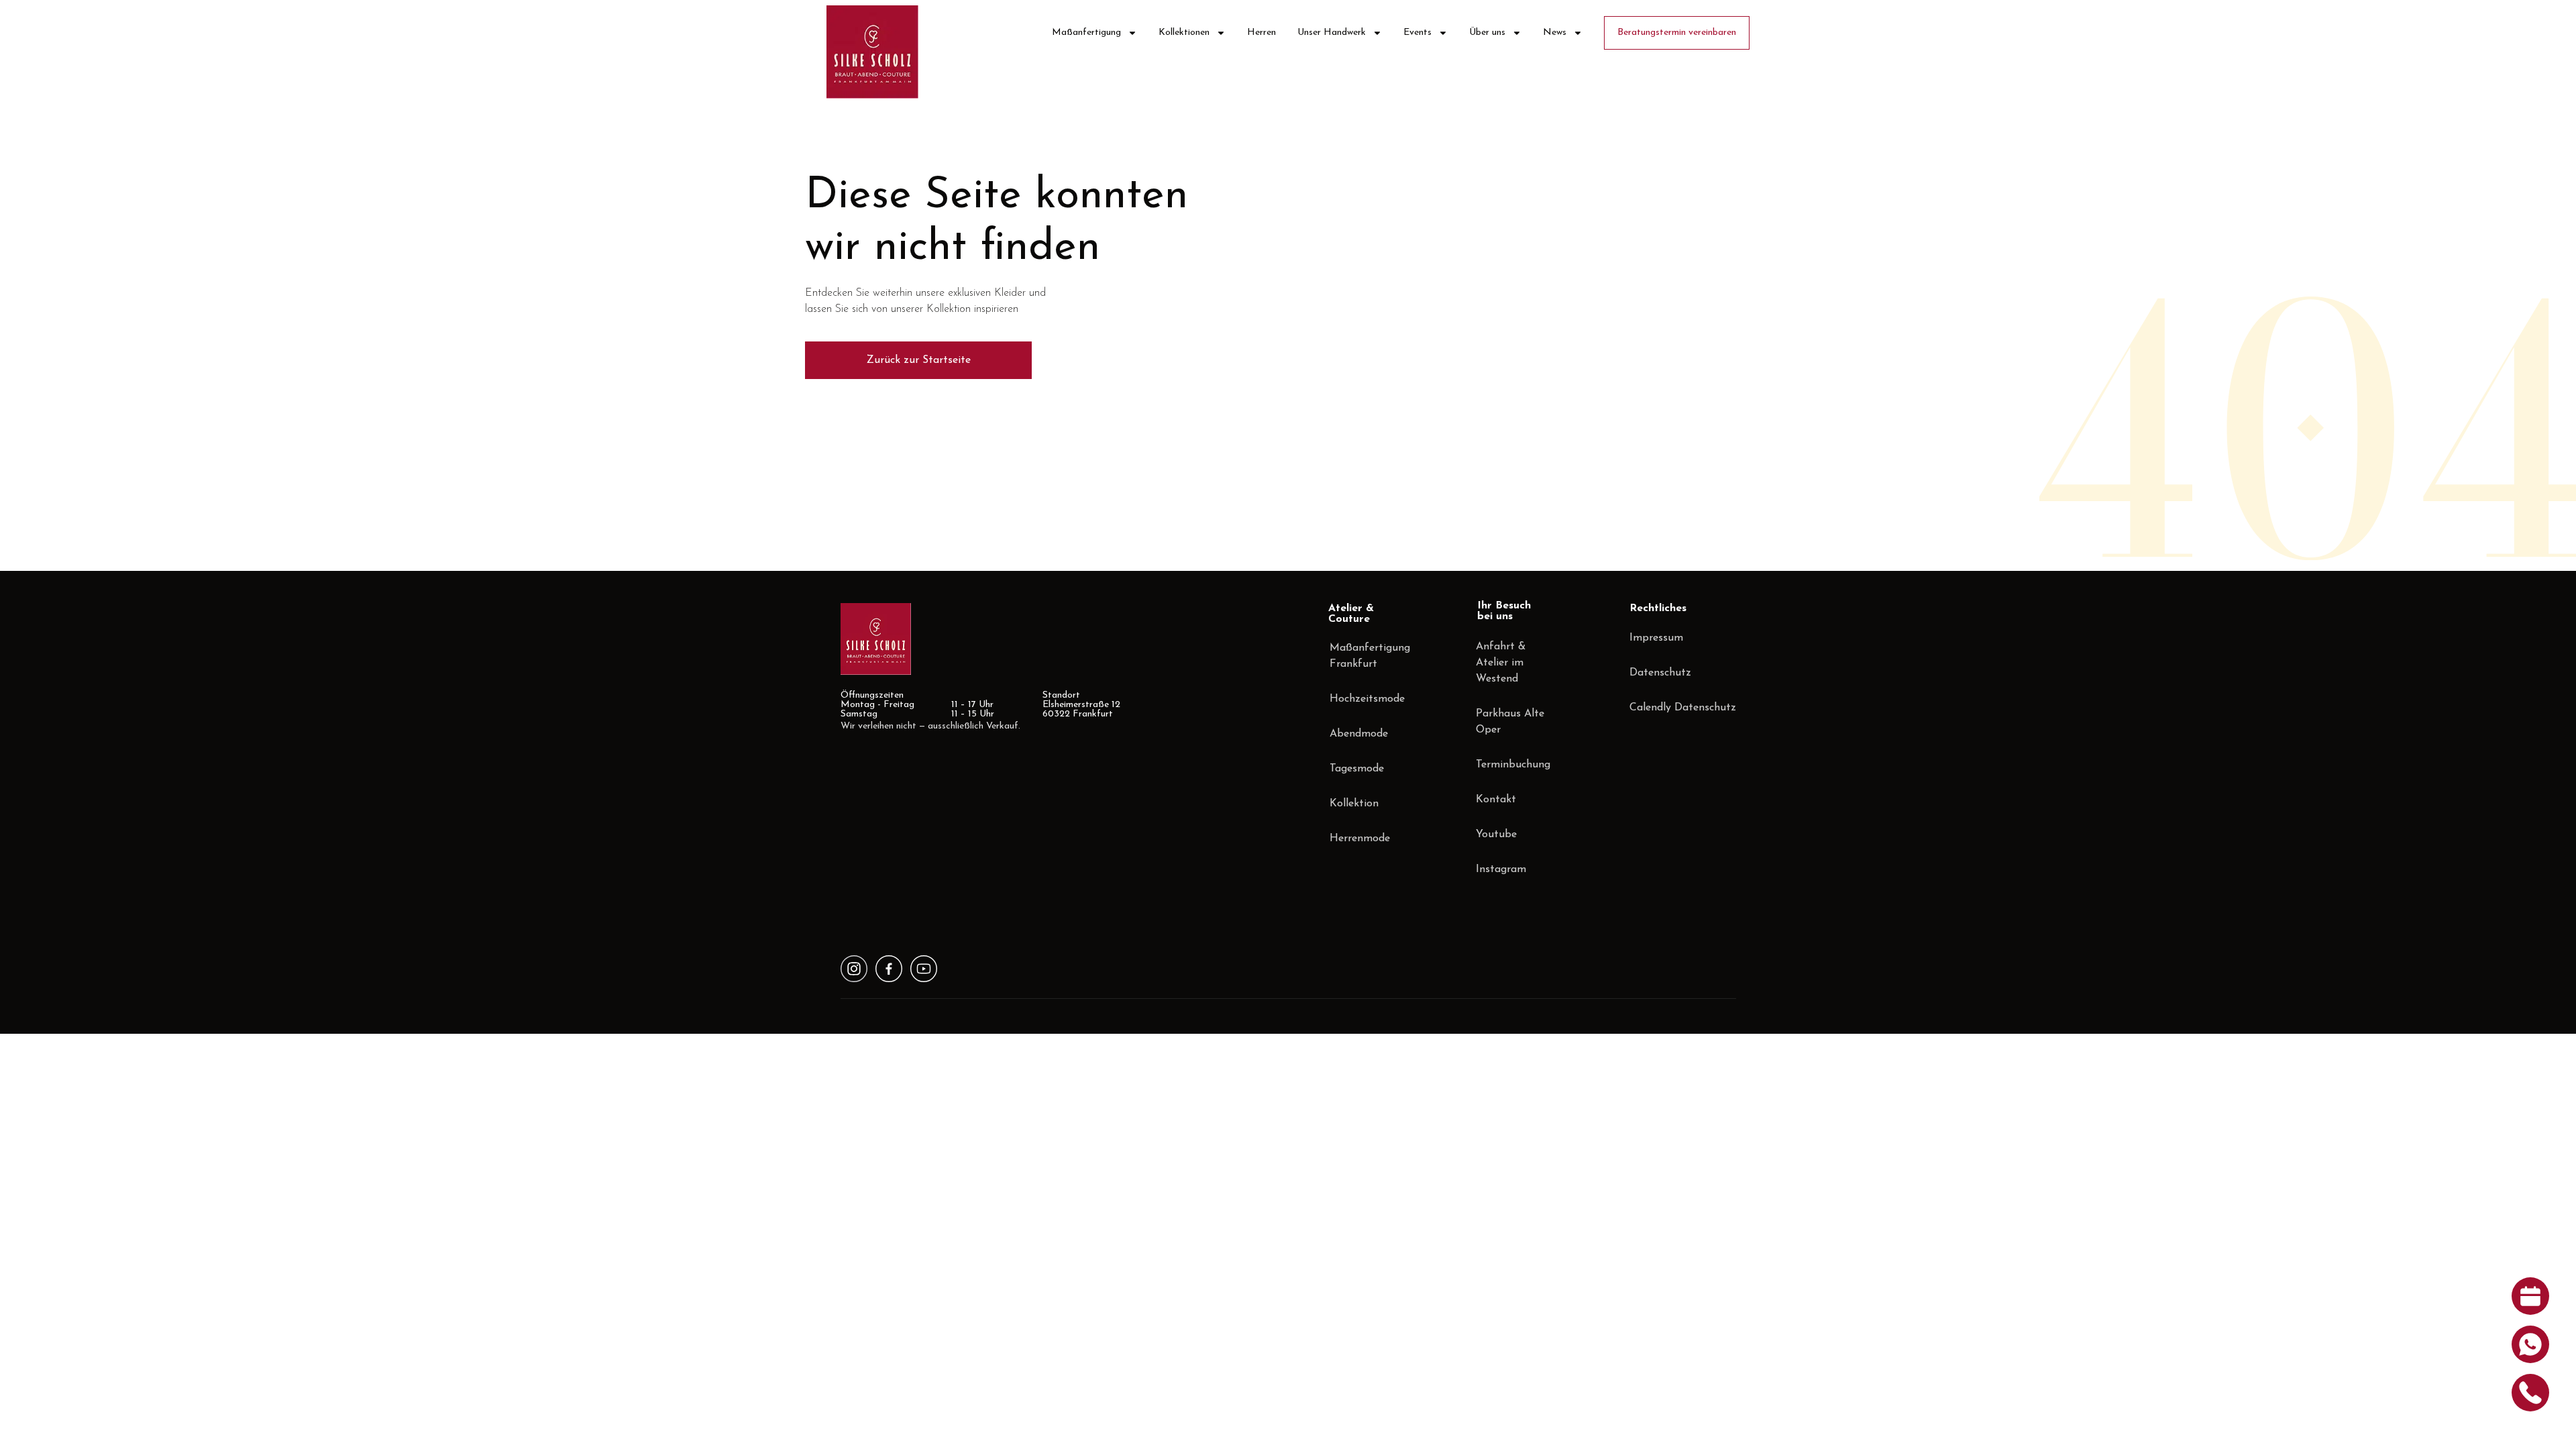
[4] (889, 969)
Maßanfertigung (1086, 33)
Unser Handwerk (1332, 33)
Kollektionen (1184, 33)
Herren (1262, 33)
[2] (924, 969)
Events (1417, 33)
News (1555, 33)
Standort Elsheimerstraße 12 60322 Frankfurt (1081, 705)
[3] (854, 969)
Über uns (1487, 33)
